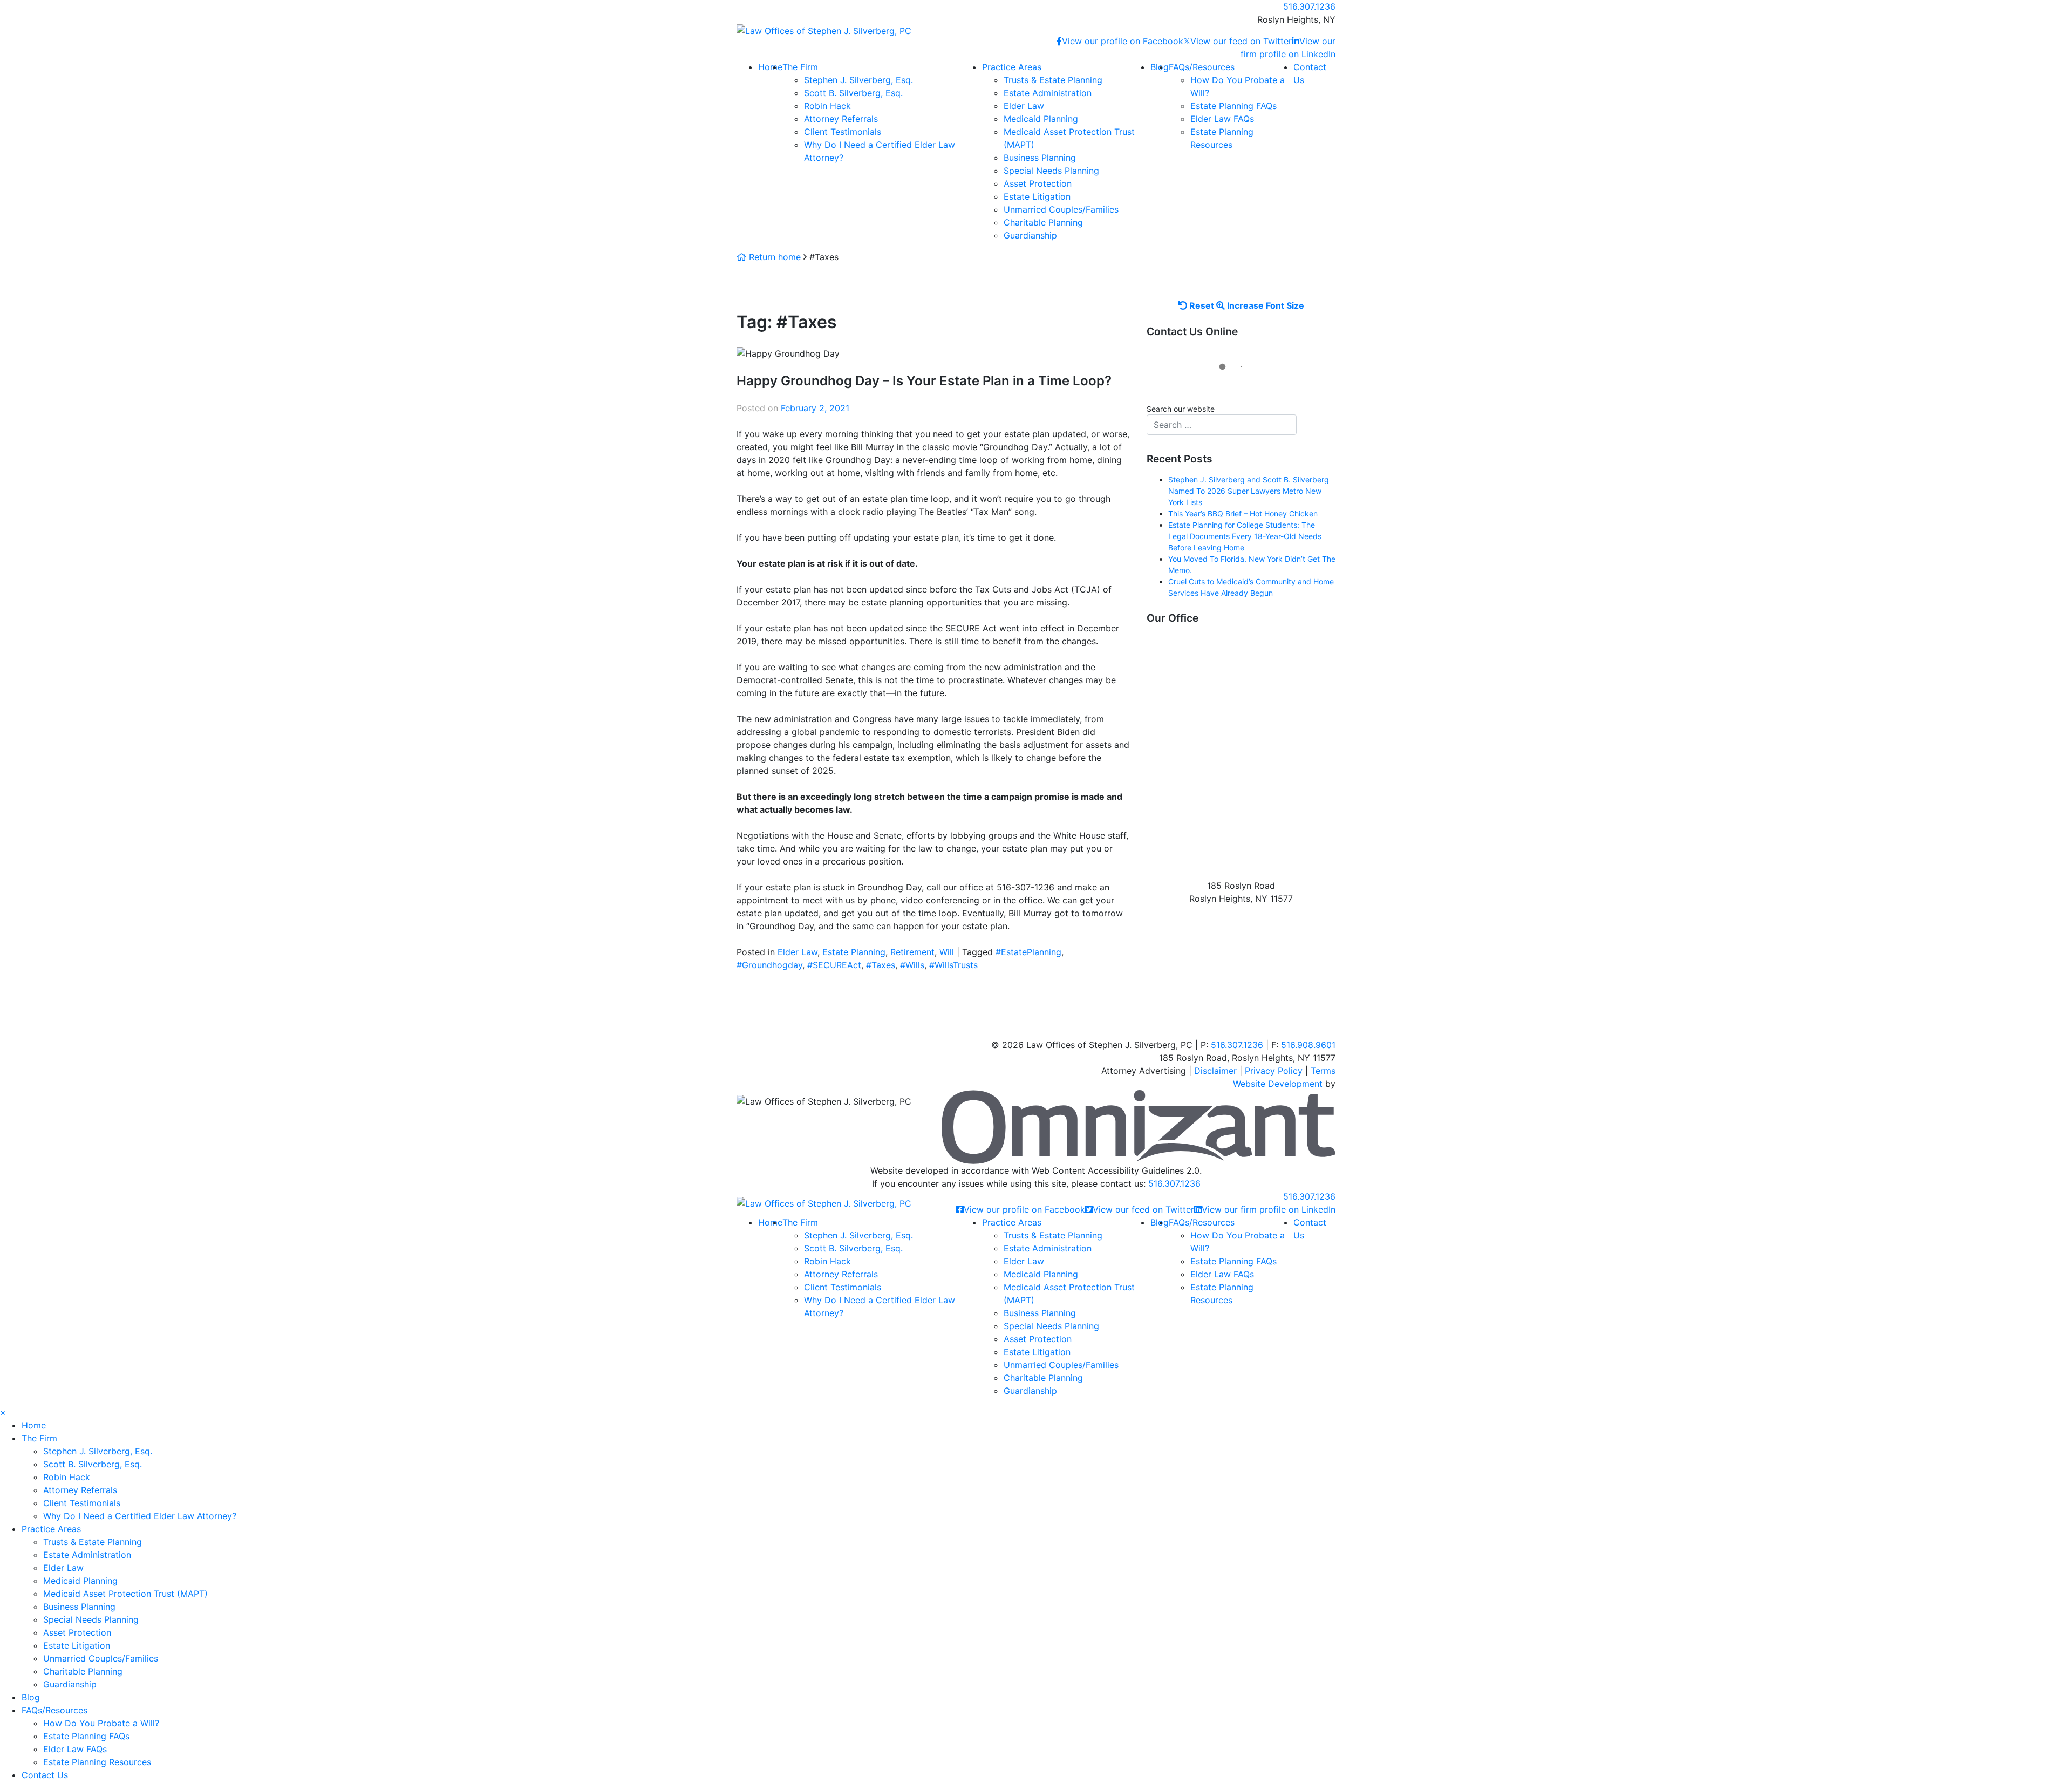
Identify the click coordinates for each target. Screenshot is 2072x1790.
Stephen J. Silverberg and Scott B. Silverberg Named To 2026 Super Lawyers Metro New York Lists (1249, 491)
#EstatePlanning (1028, 952)
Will (947, 952)
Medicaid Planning (1041, 119)
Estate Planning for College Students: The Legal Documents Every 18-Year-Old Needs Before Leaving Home (1245, 536)
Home (770, 67)
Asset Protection (1038, 183)
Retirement (912, 952)
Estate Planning (854, 952)
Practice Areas (1012, 67)
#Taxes (881, 965)
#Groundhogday (769, 965)
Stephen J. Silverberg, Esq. (858, 80)
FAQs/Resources (1202, 67)
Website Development (1278, 1084)
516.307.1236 (1174, 1183)
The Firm (800, 67)
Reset (1201, 305)
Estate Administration (1048, 93)
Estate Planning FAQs (1233, 106)
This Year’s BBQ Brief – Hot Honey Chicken (1243, 513)
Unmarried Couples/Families (1061, 209)
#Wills (912, 965)
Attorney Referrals (841, 119)
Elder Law (1024, 106)
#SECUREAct (834, 965)
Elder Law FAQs (1222, 119)
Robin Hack (827, 106)
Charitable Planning (1043, 222)
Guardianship (1030, 235)
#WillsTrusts (953, 965)
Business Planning (1040, 158)
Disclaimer (1215, 1071)
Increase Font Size (1265, 305)
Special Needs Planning (1051, 171)
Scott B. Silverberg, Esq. (853, 93)
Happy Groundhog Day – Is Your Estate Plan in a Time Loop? (924, 381)
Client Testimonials (843, 132)
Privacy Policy (1274, 1071)
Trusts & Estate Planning (1053, 80)
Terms (1323, 1071)
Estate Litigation (1037, 196)
